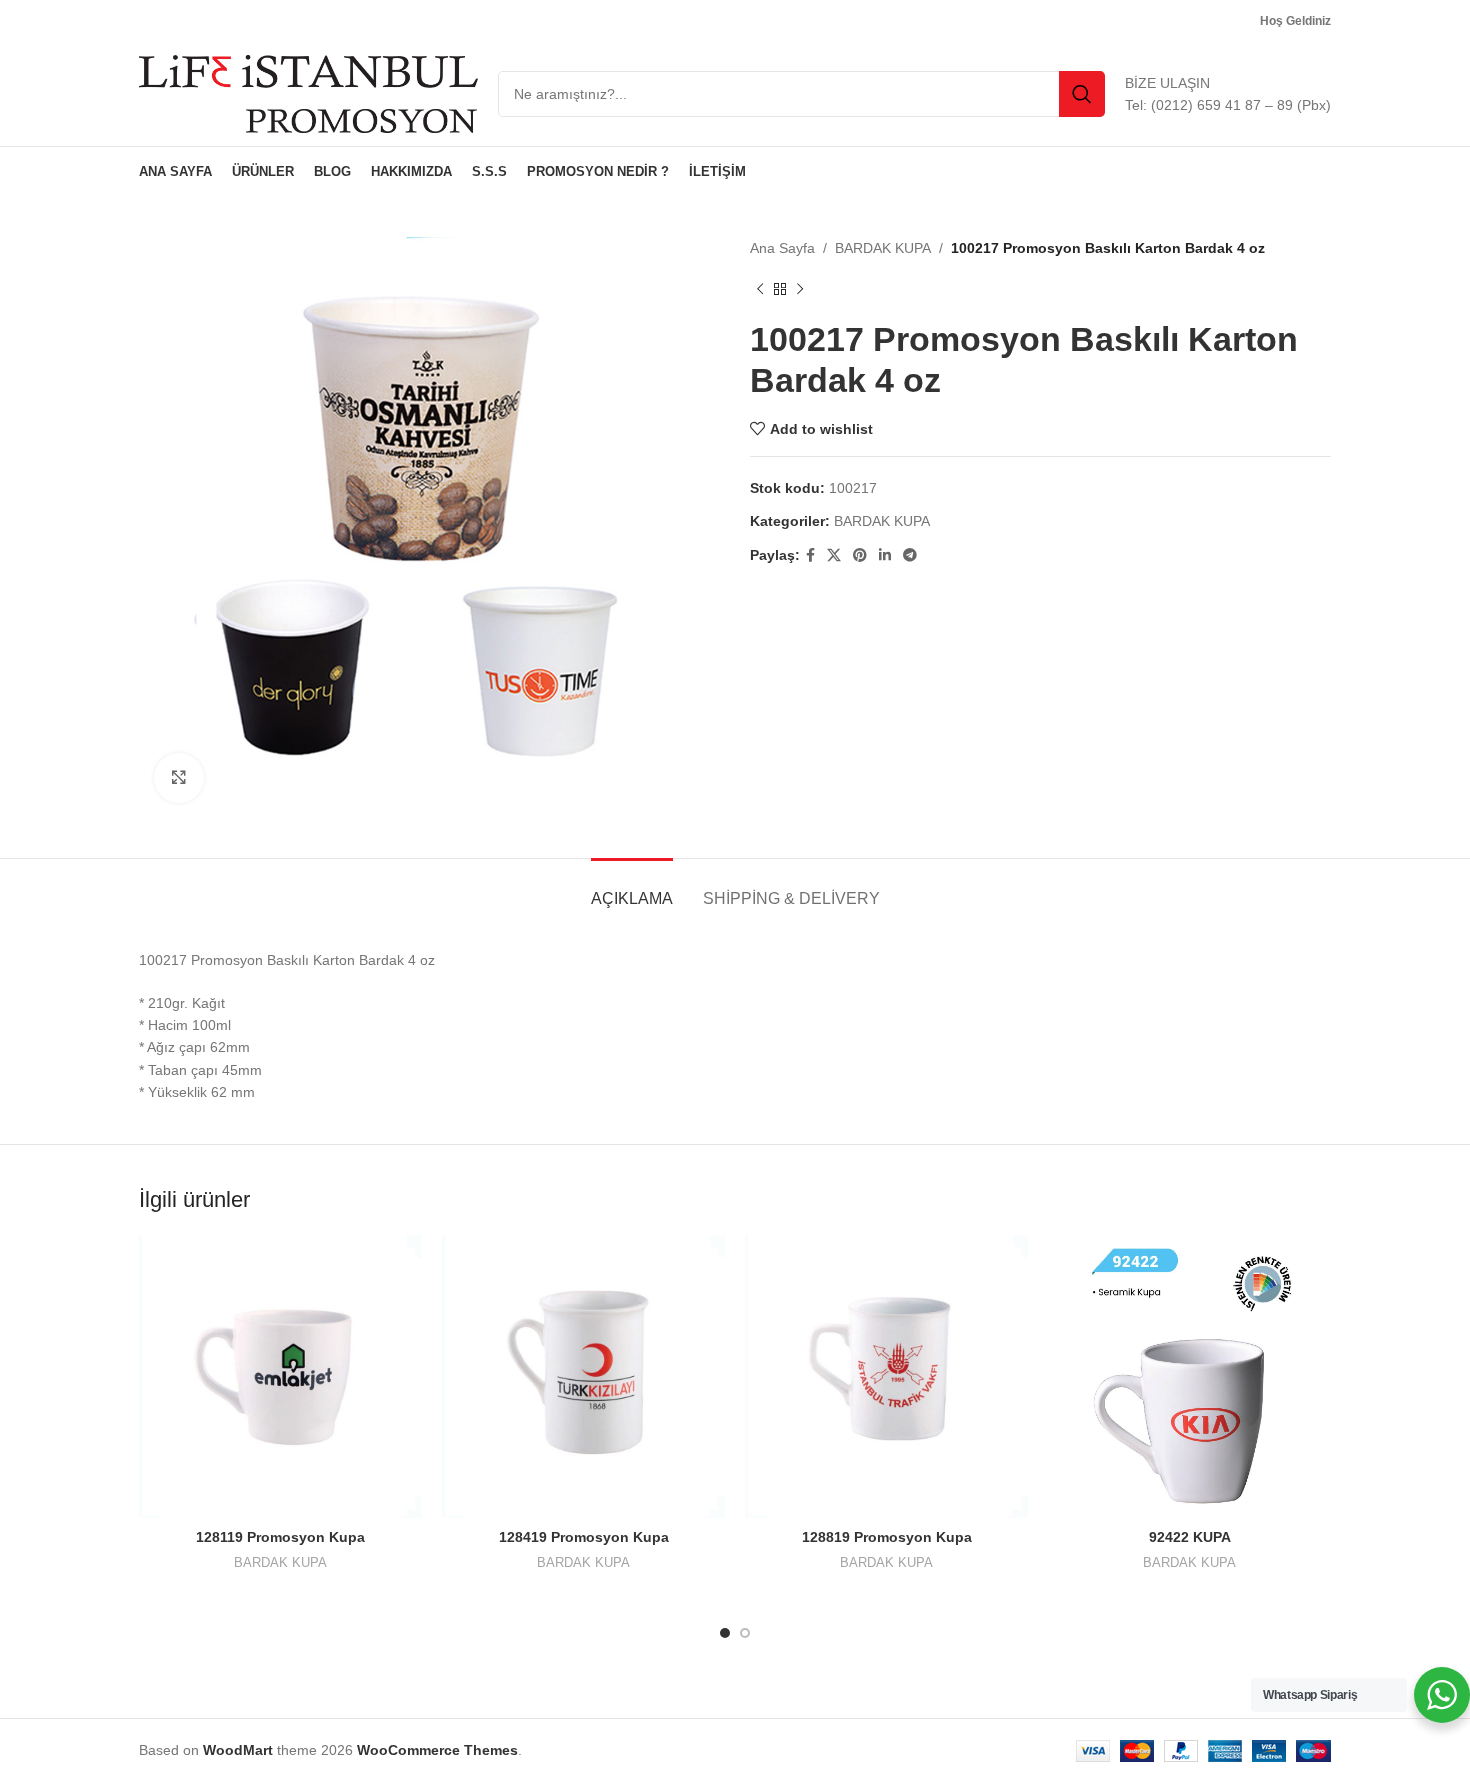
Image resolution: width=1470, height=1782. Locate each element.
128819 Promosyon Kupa (887, 1537)
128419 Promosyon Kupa (584, 1537)
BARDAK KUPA (883, 248)
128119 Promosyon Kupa (280, 1537)
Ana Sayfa (782, 248)
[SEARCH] (1082, 94)
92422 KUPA (1190, 1537)
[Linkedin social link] (885, 555)
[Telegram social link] (910, 555)
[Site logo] (308, 93)
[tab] (632, 888)
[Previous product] (760, 289)
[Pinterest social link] (860, 555)
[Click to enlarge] (179, 778)
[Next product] (800, 289)
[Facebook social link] (810, 555)
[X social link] (834, 555)
